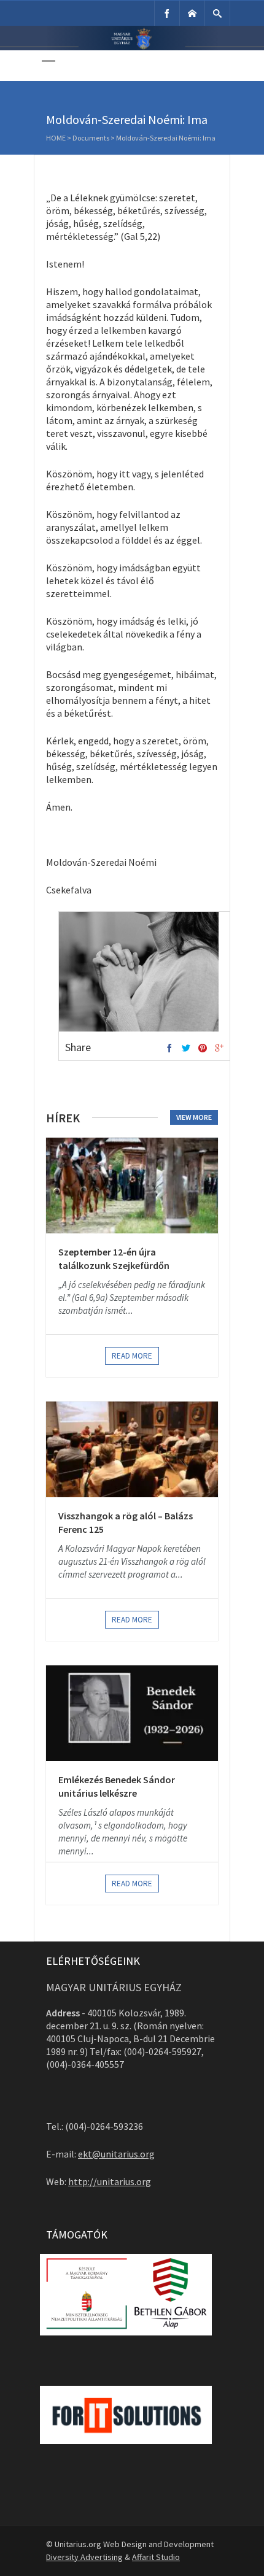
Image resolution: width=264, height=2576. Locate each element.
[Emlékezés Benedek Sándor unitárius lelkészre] (132, 1713)
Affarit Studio (156, 2557)
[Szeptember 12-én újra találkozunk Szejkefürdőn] (132, 1186)
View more (194, 1117)
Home (56, 138)
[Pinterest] (203, 1049)
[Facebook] (167, 13)
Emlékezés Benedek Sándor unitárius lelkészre (117, 1786)
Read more (132, 1356)
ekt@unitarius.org (116, 2154)
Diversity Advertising (84, 2557)
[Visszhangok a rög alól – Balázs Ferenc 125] (132, 1449)
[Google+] (219, 1049)
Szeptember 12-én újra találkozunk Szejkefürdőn (114, 1259)
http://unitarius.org (110, 2181)
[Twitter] (186, 1049)
